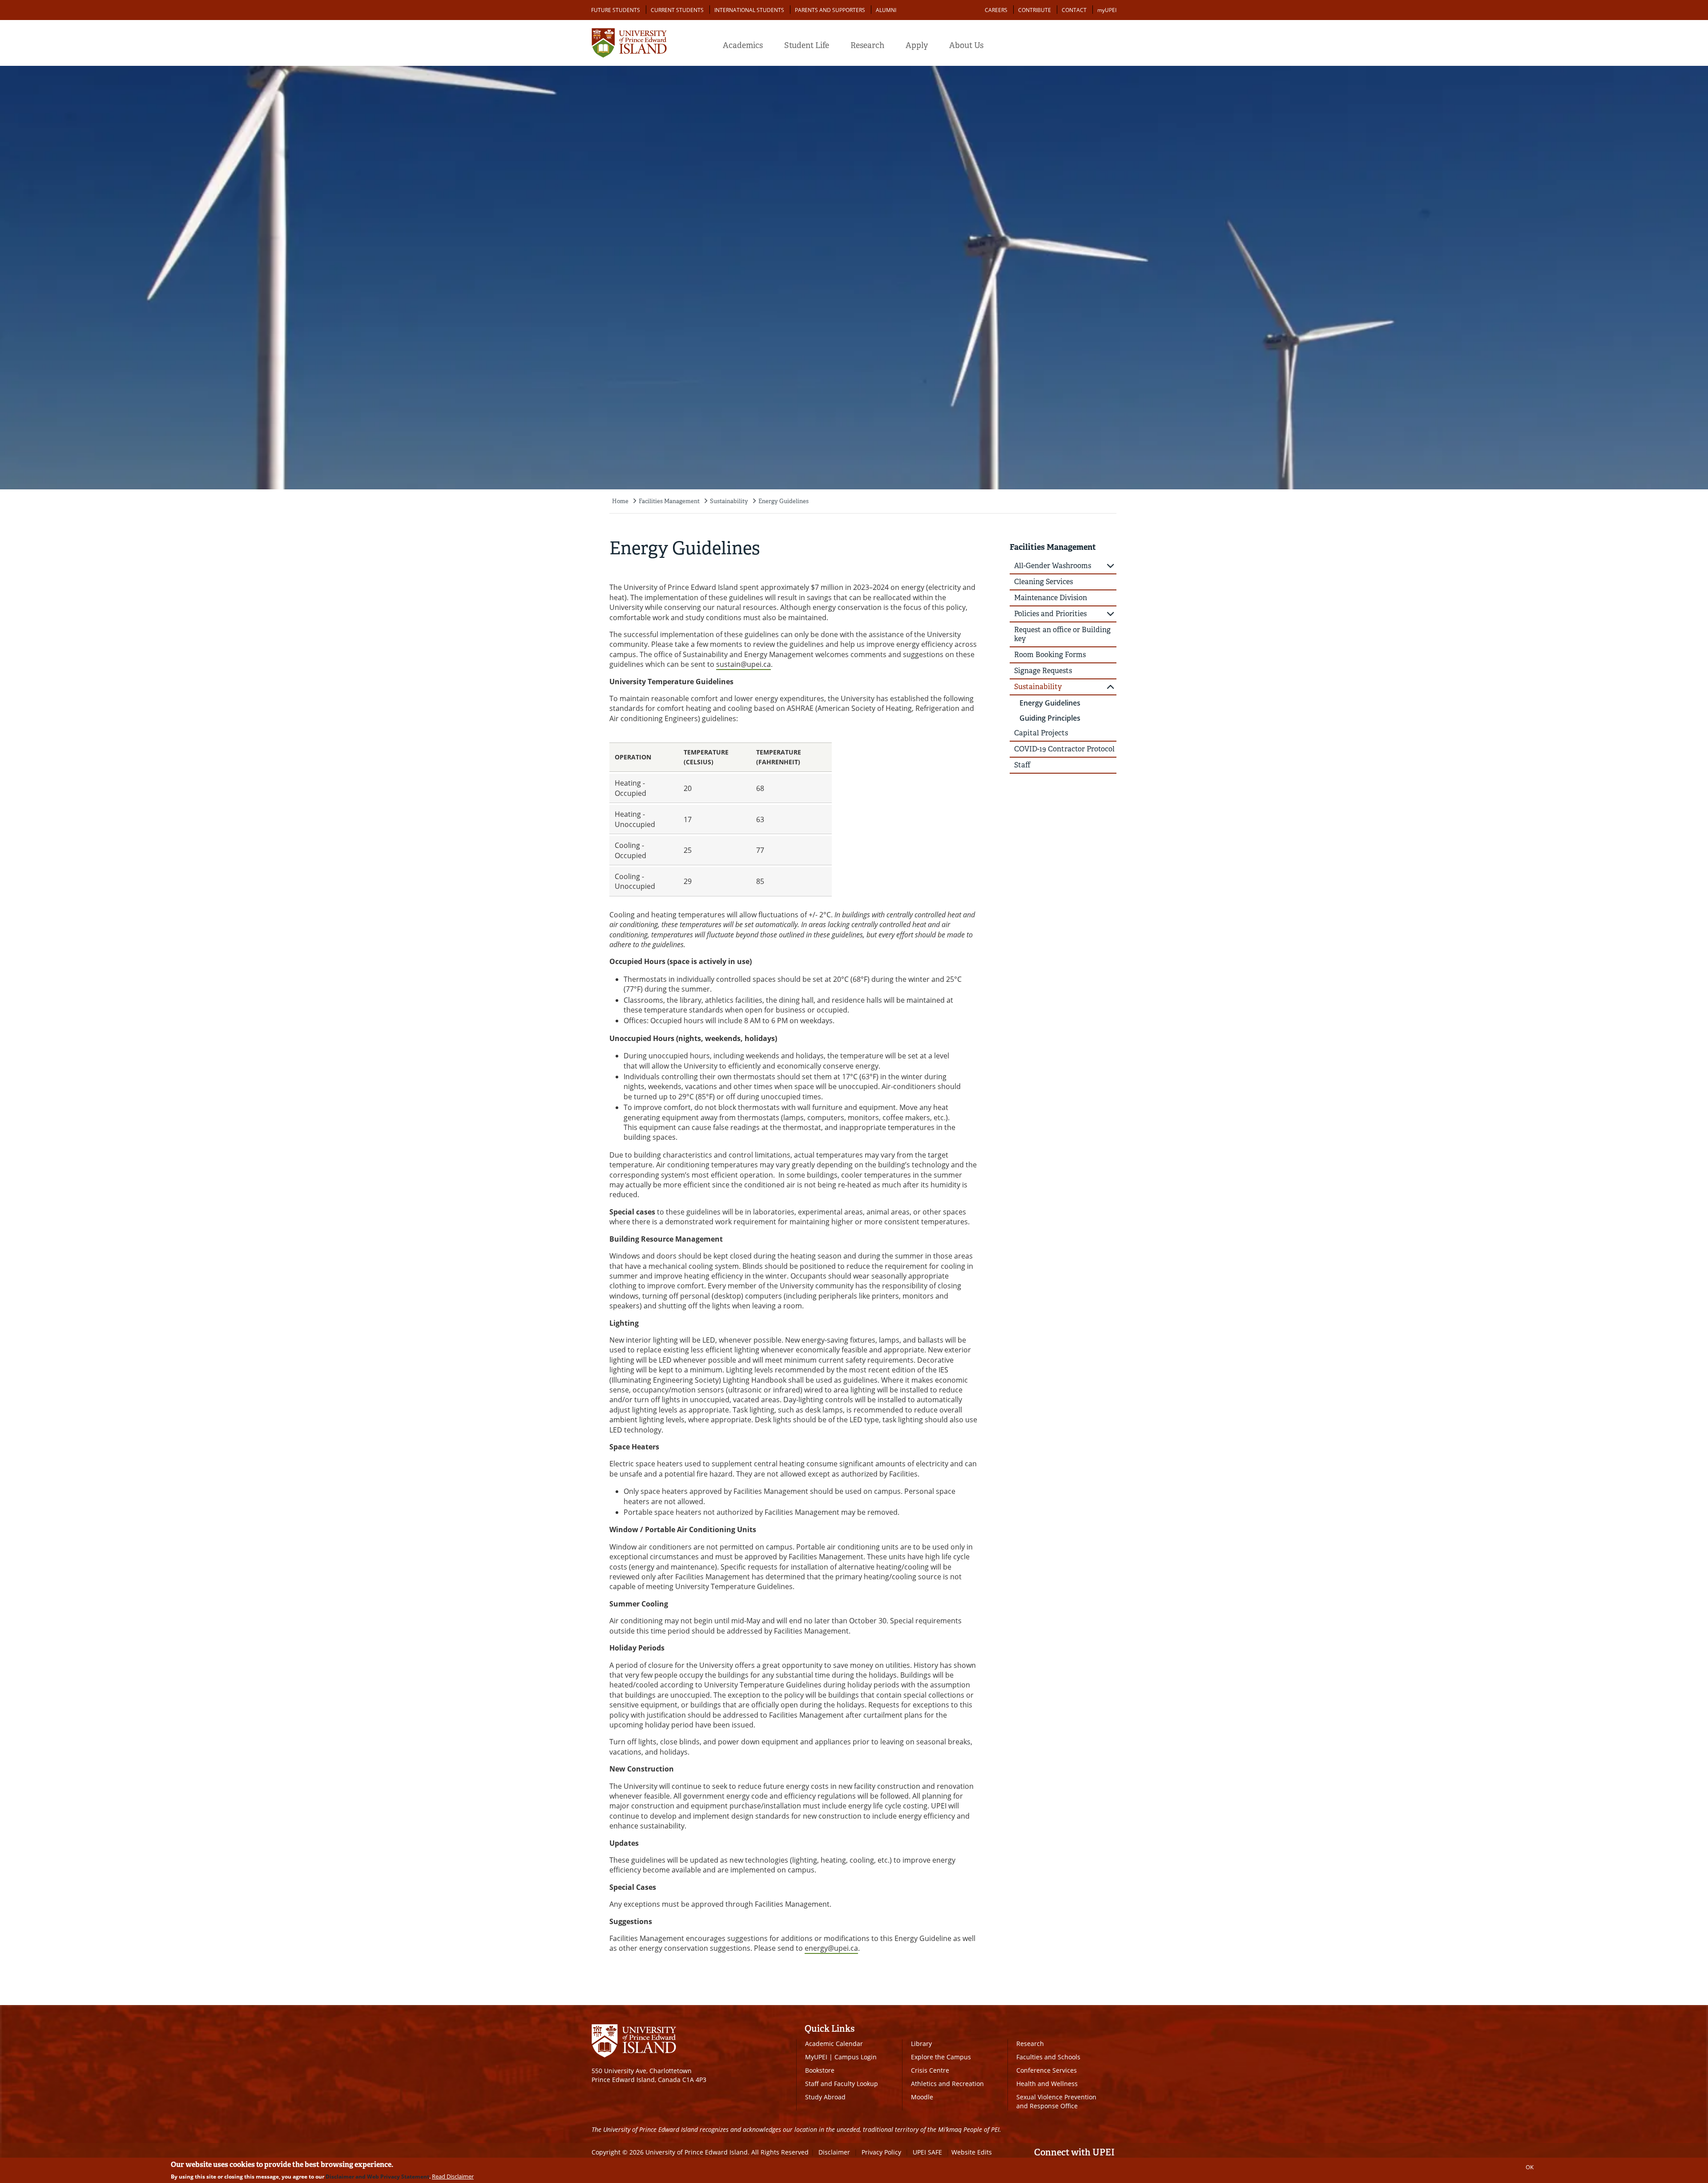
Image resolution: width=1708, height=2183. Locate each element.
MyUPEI (816, 2057)
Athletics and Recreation (947, 2084)
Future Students (616, 10)
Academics (743, 45)
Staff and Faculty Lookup (842, 2084)
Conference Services (1047, 2070)
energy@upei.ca (831, 1948)
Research (867, 45)
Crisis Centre (930, 2070)
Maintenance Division (1051, 598)
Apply (917, 45)
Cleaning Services (1043, 582)
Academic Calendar (834, 2044)
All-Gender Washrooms (1053, 566)
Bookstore (820, 2070)
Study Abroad (825, 2097)
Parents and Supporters (830, 10)
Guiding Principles (1050, 718)
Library (921, 2044)
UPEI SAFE (927, 2152)
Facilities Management (669, 501)
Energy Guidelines (784, 501)
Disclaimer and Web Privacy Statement (377, 2177)
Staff (1022, 765)
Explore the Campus (941, 2057)
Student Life (807, 45)
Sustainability (729, 501)
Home (620, 501)
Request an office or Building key (1062, 634)
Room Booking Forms (1050, 655)
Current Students (677, 10)
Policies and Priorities (1050, 614)
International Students (749, 10)
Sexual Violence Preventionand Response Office (1056, 2101)
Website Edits (972, 2152)
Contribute (1035, 10)
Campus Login (856, 2057)
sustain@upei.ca (743, 664)
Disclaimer (834, 2152)
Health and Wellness (1047, 2084)
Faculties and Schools (1048, 2057)
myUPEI (1107, 10)
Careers (996, 10)
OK (1530, 2167)
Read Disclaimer (453, 2176)
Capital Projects (1041, 733)
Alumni (886, 10)
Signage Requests (1043, 671)
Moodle (922, 2097)
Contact (1074, 10)
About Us (966, 45)
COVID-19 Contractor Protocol (1064, 749)
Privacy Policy (881, 2152)
